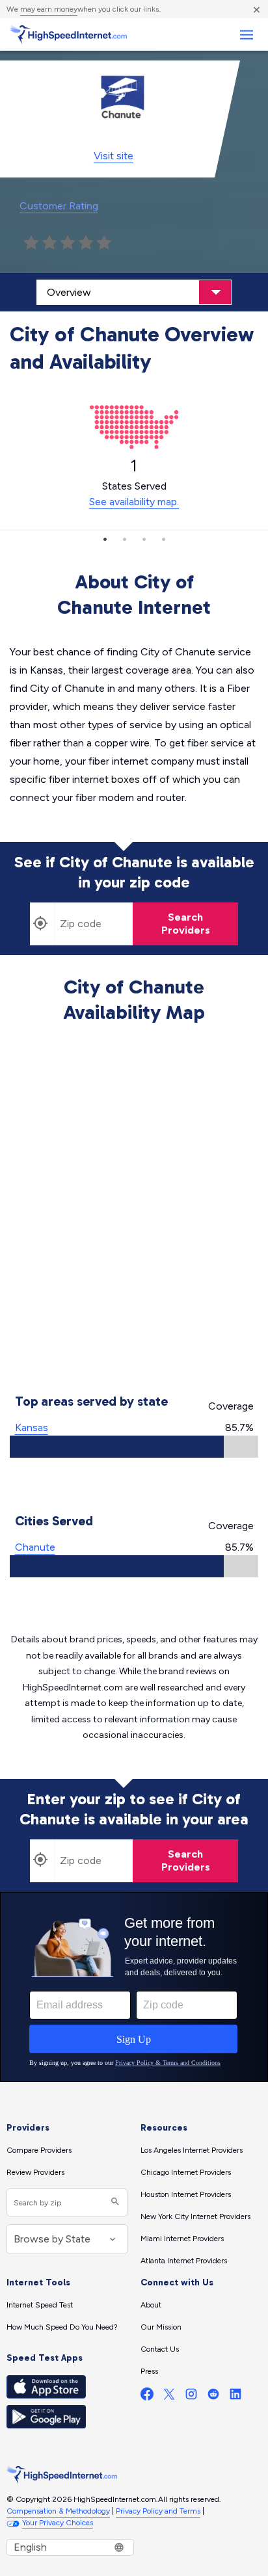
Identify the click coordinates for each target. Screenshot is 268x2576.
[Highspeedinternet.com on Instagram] (191, 2397)
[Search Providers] (114, 2202)
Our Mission (161, 2327)
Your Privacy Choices (58, 2523)
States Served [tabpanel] (134, 482)
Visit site (114, 156)
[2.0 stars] (49, 243)
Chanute (35, 1547)
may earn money (49, 9)
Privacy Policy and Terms (158, 2511)
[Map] (134, 1211)
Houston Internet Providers (186, 2194)
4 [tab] (163, 539)
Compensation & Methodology (58, 2511)
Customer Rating (59, 206)
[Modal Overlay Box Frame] (134, 1987)
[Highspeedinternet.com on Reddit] (213, 2397)
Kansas (32, 1427)
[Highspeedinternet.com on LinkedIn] (235, 2397)
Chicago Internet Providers (186, 2172)
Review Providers (35, 2172)
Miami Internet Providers (182, 2239)
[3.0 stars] (68, 243)
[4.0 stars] (86, 243)
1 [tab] (105, 539)
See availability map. (134, 502)
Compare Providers (39, 2150)
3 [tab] (144, 539)
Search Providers (186, 924)
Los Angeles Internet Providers (192, 2150)
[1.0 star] (31, 243)
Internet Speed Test (40, 2305)
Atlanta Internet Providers (184, 2261)
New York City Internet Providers (195, 2216)
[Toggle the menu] (246, 35)
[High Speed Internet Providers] (68, 34)
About (151, 2305)
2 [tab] (124, 539)
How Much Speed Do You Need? (62, 2327)
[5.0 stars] (104, 243)
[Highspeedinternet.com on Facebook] (147, 2397)
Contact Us (160, 2349)
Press (149, 2371)
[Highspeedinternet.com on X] (169, 2397)
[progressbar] (134, 1447)
